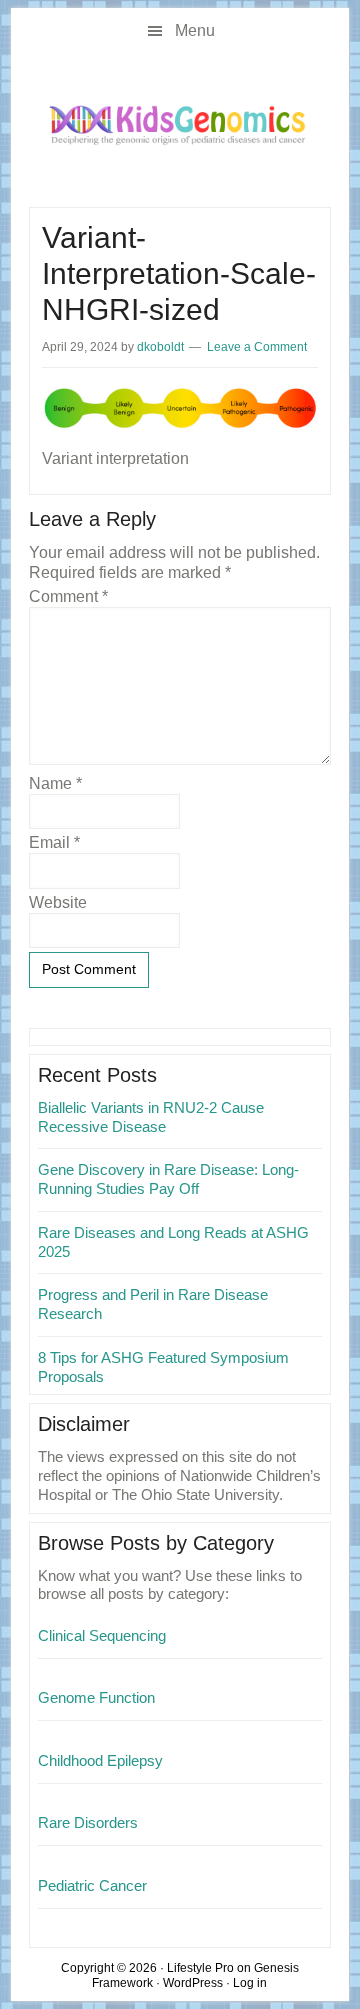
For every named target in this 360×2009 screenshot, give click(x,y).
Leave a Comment (257, 347)
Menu (195, 30)
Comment (68, 596)
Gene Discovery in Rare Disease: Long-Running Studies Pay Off (168, 1179)
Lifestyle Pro (200, 1968)
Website (58, 902)
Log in (250, 1983)
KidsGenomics (180, 124)
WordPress (193, 1983)
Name (55, 783)
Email (54, 842)
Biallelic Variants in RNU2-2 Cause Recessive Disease (151, 1117)
